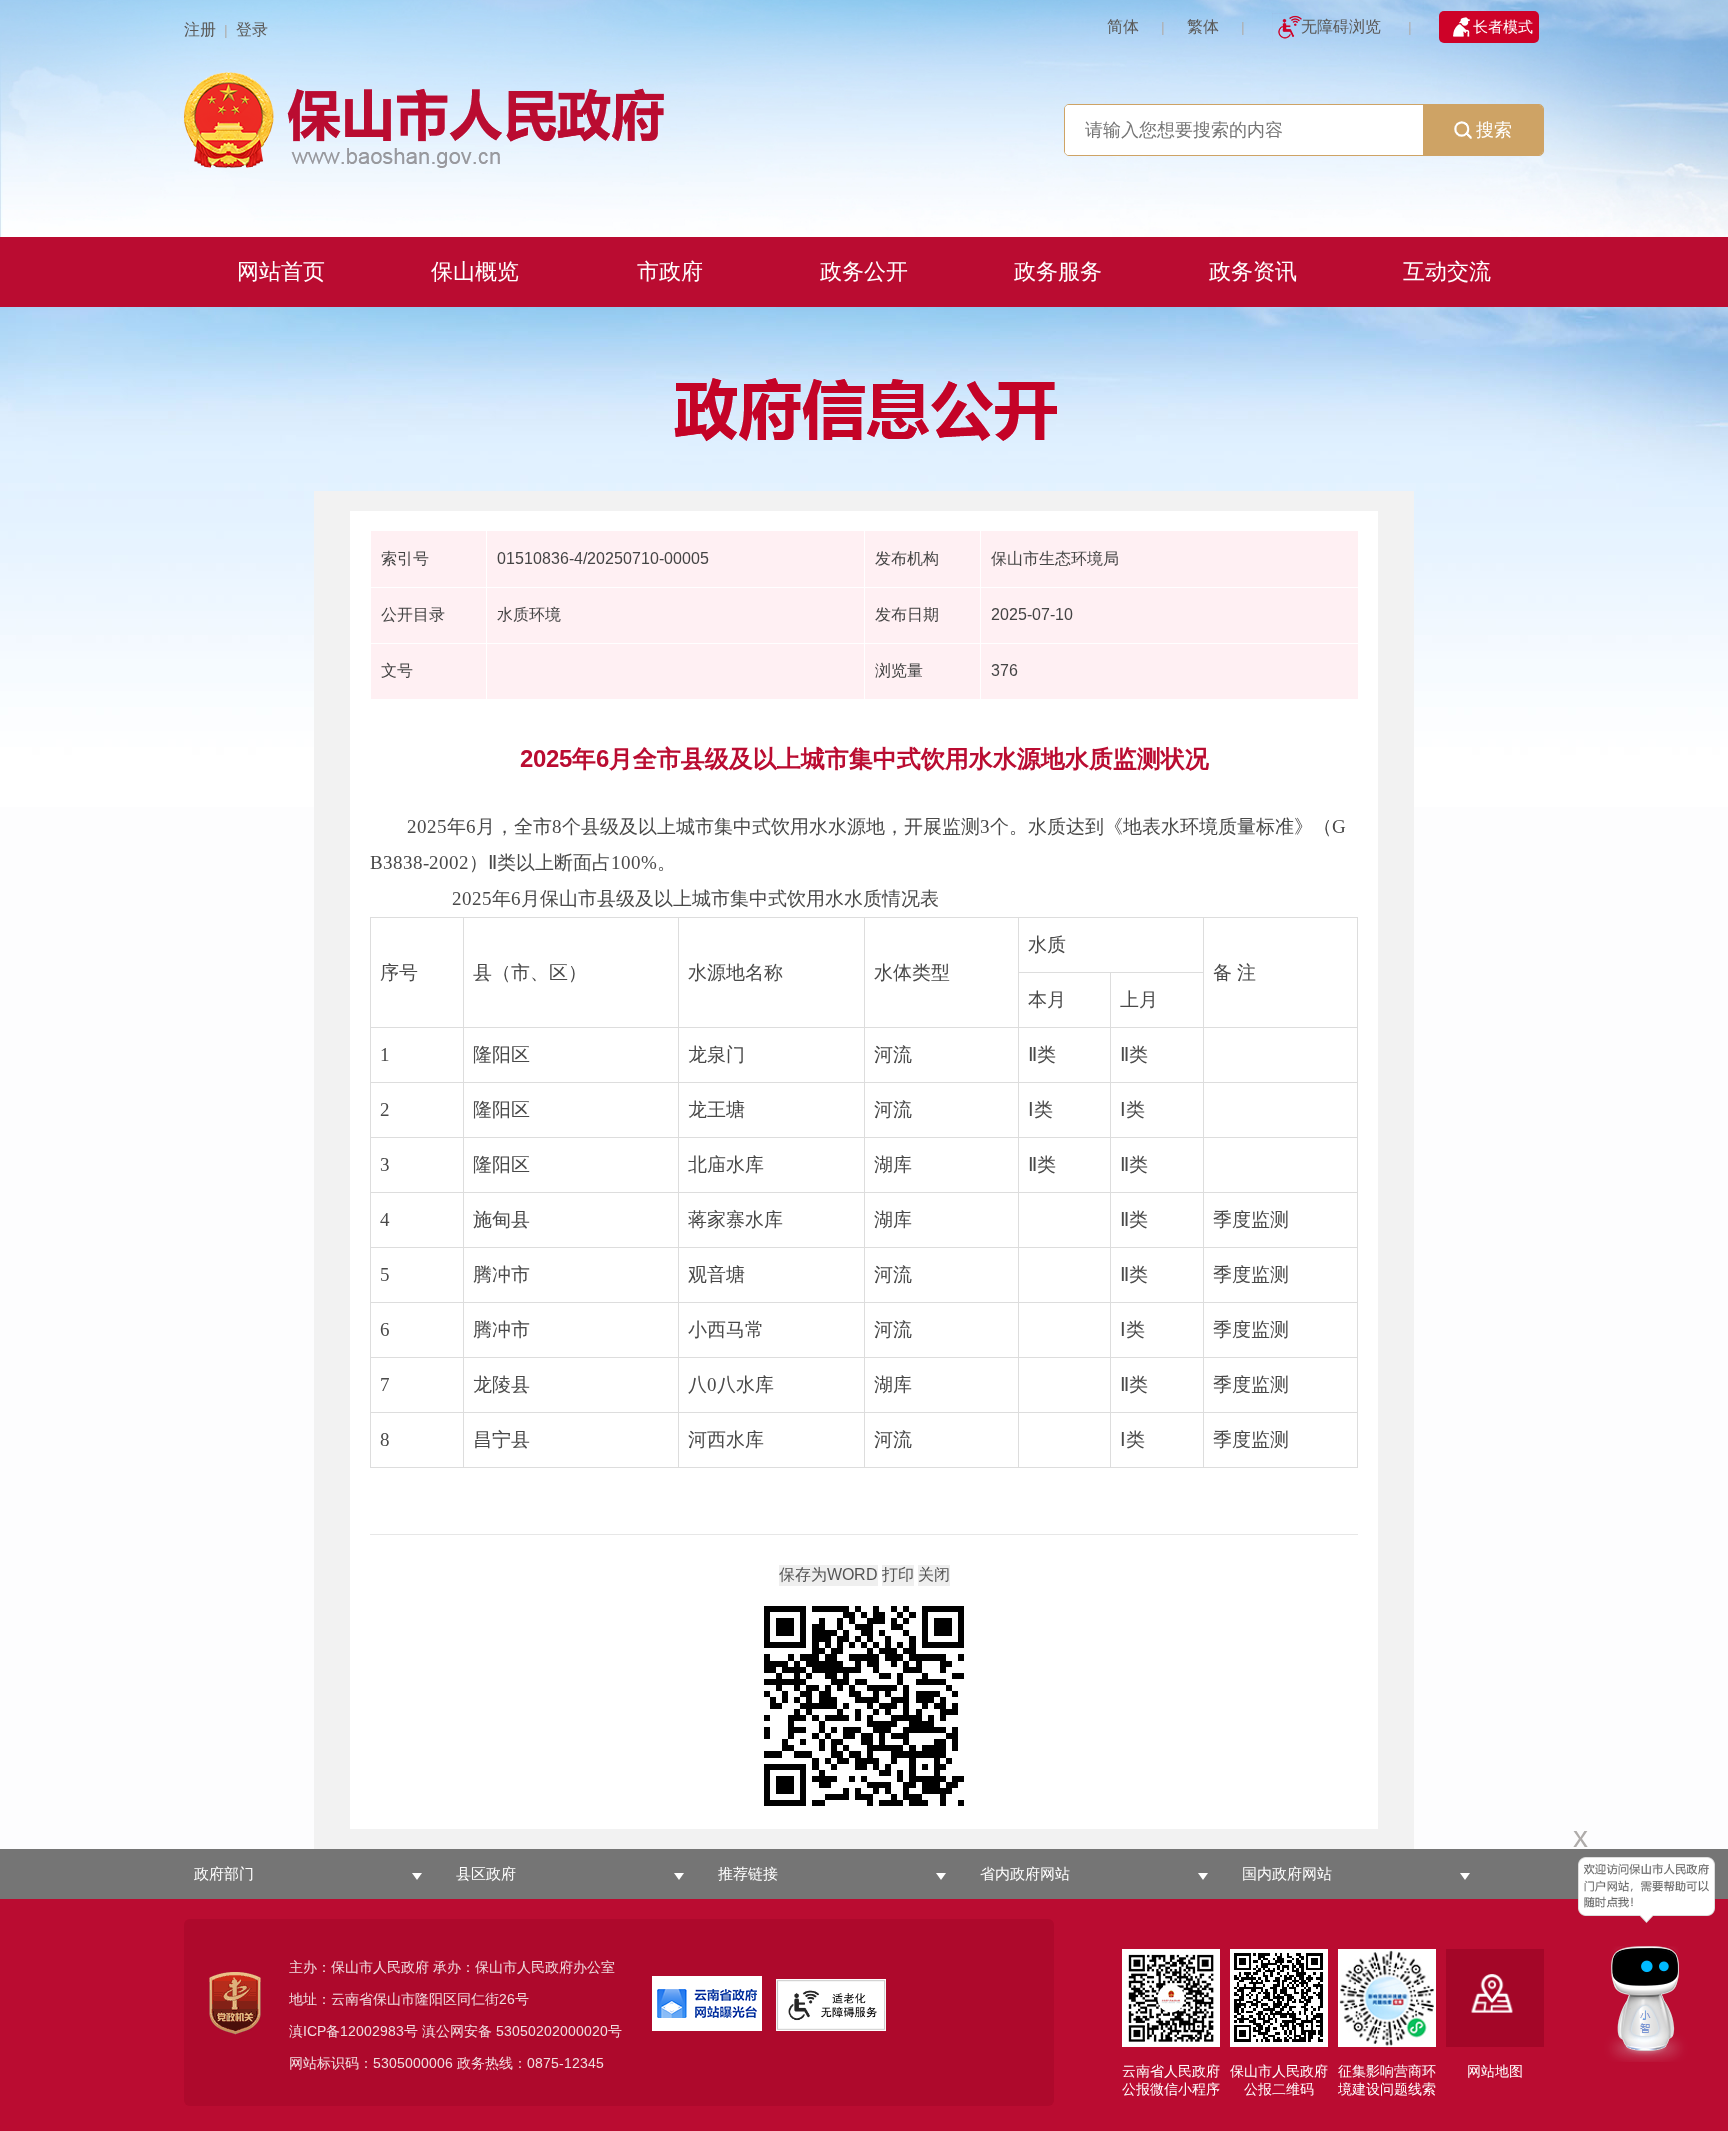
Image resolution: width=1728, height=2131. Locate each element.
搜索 (1494, 130)
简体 (1123, 26)
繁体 (1203, 26)
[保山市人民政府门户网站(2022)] (864, 117)
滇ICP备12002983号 (353, 2031)
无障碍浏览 (1341, 26)
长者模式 (1503, 26)
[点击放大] (864, 1707)
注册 (200, 29)
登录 (252, 29)
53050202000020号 (559, 2031)
